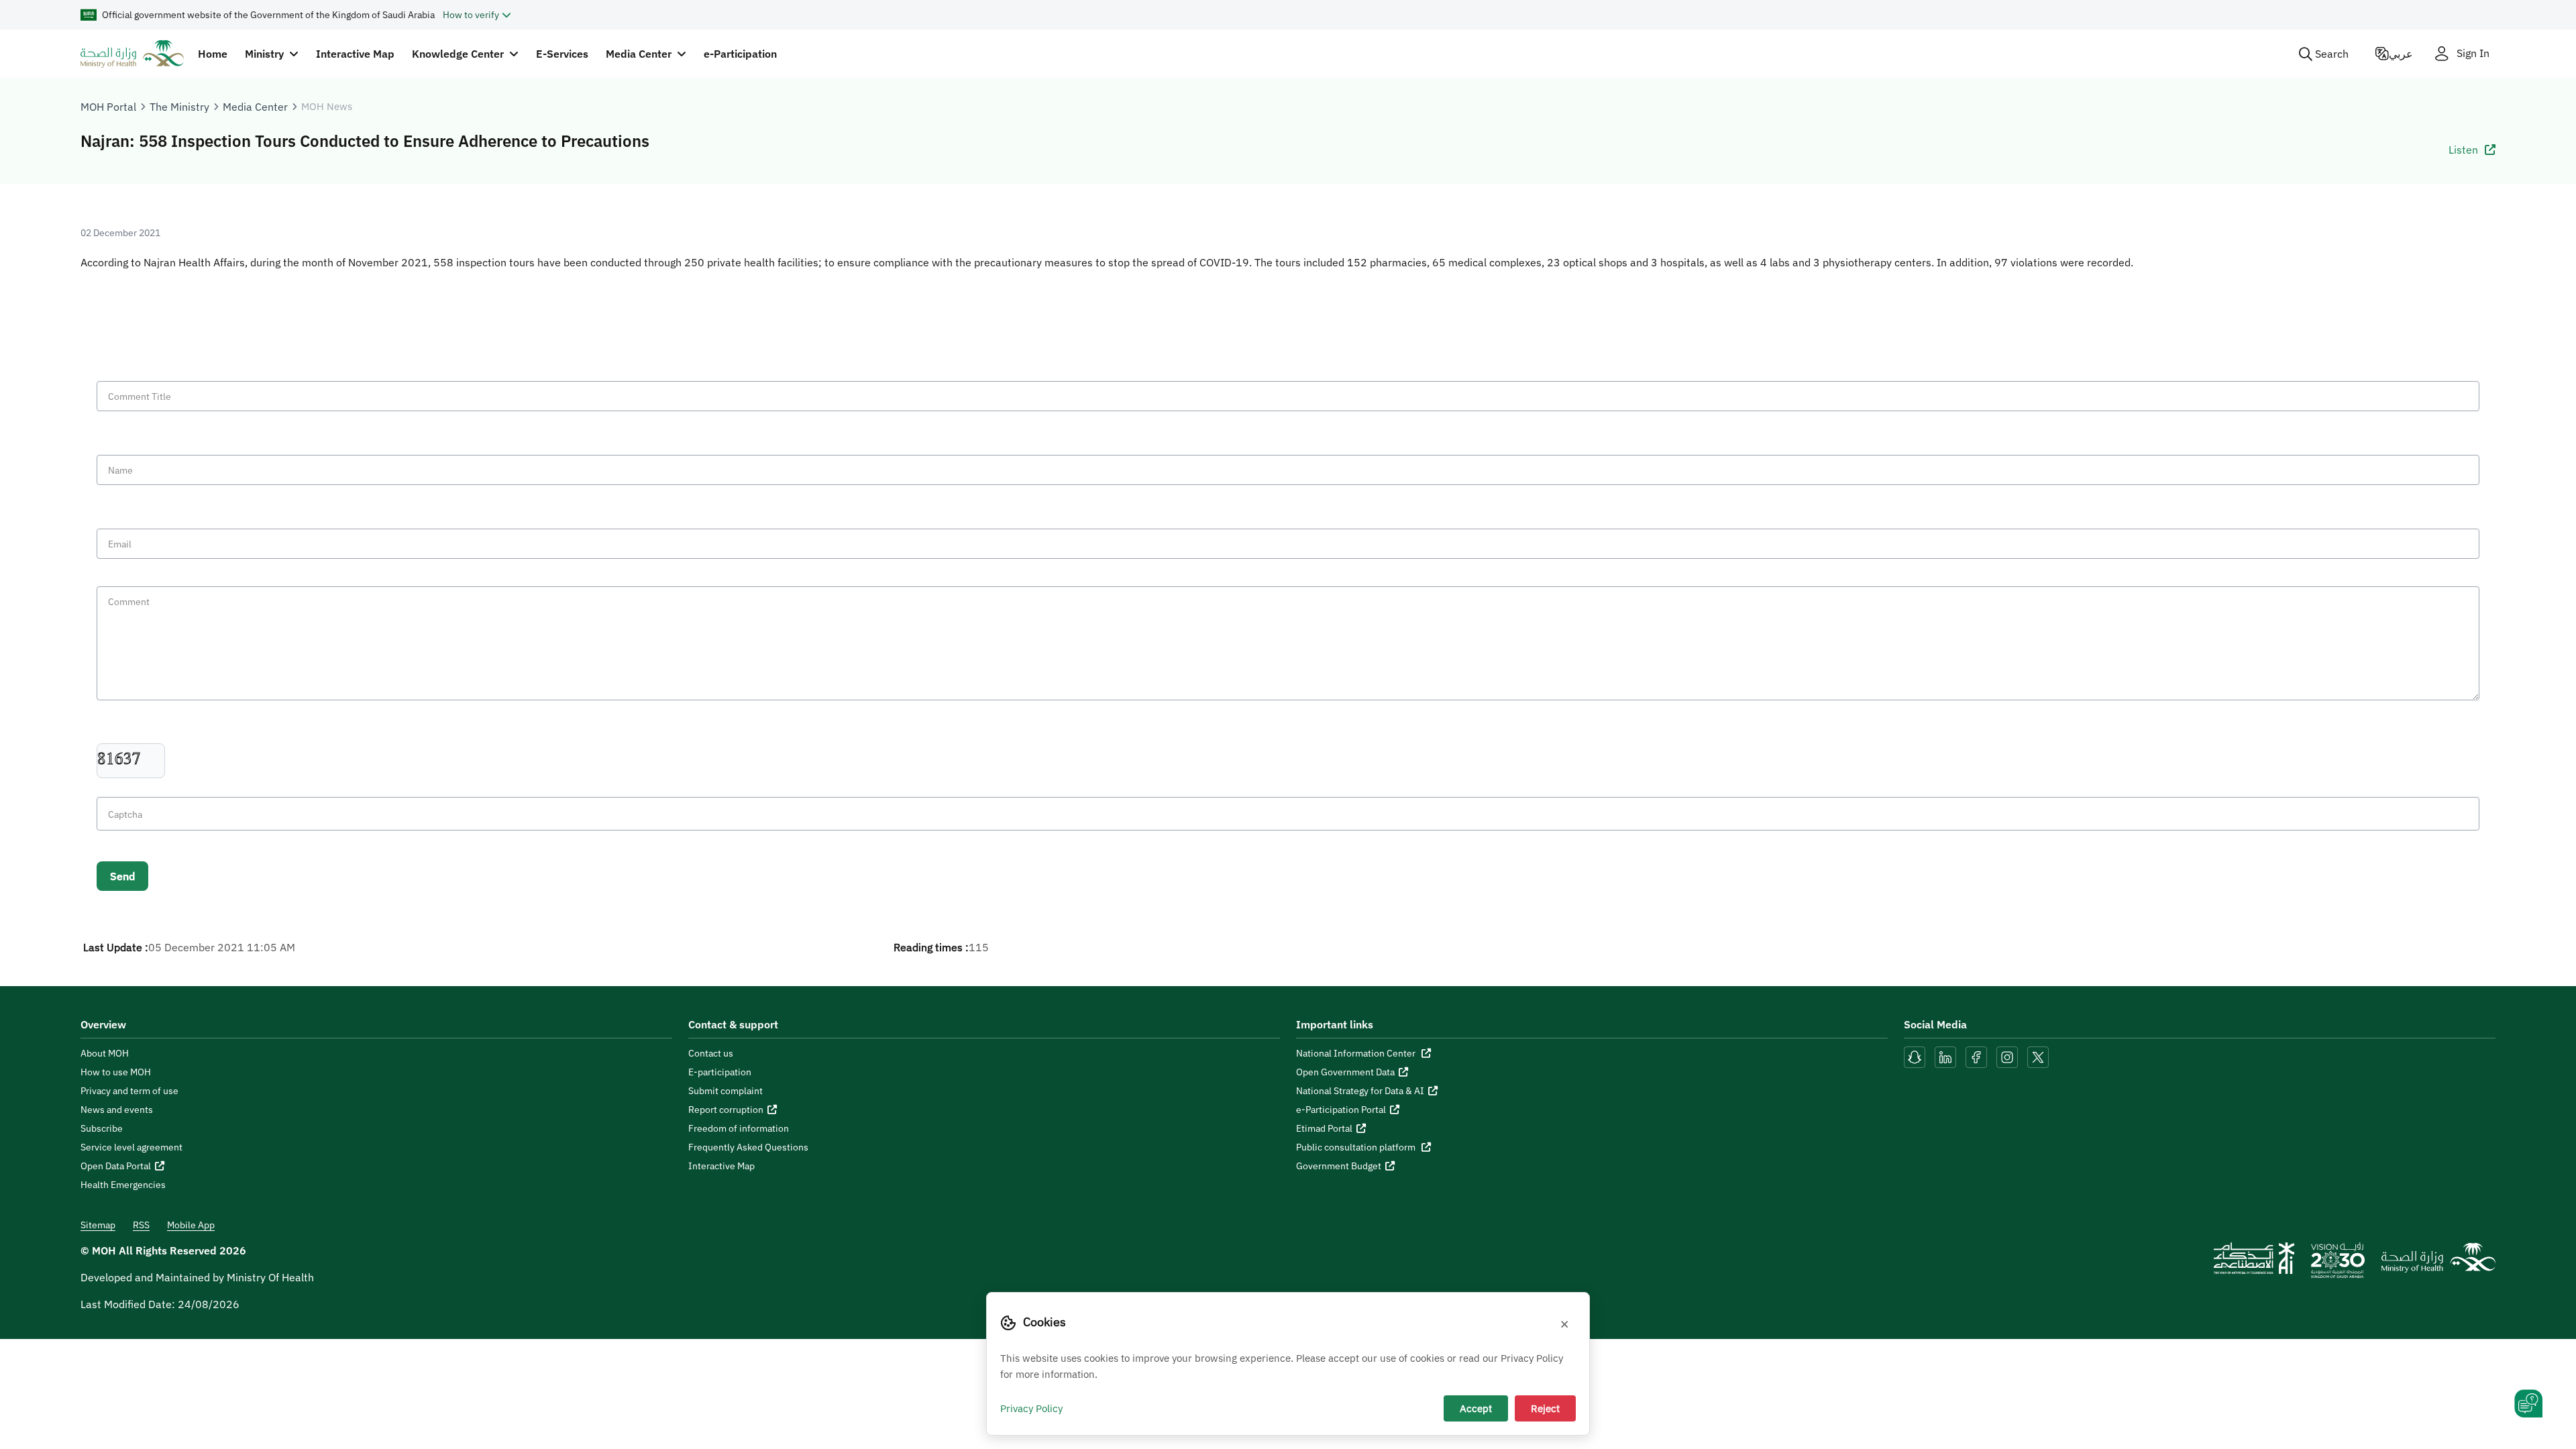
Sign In (2473, 53)
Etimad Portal (1324, 1128)
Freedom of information (739, 1128)
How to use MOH (116, 1072)
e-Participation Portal (1341, 1110)
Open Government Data (1345, 1072)
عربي (2401, 54)
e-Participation (740, 54)
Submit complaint (726, 1091)
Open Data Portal (116, 1166)
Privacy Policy (1031, 1408)
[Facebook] (1976, 1056)
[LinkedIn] (1947, 1056)
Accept (1476, 1408)
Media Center (255, 107)
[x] (2038, 1056)
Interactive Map (355, 54)
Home (213, 54)
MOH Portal (108, 107)
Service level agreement (131, 1147)
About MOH (105, 1053)
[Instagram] (2007, 1056)
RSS (141, 1225)
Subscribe (102, 1128)
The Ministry (179, 107)
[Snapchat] (1915, 1056)
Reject (1545, 1408)
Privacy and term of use (129, 1091)
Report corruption (726, 1110)
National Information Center (1357, 1053)
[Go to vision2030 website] (2338, 1265)
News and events (117, 1110)
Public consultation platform (1357, 1147)
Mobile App (191, 1225)
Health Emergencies (123, 1185)
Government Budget (1339, 1166)
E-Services (562, 54)
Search (2332, 54)
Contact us (711, 1053)
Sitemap (98, 1225)
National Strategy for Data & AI (1360, 1091)
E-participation (720, 1072)
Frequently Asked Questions (748, 1147)
